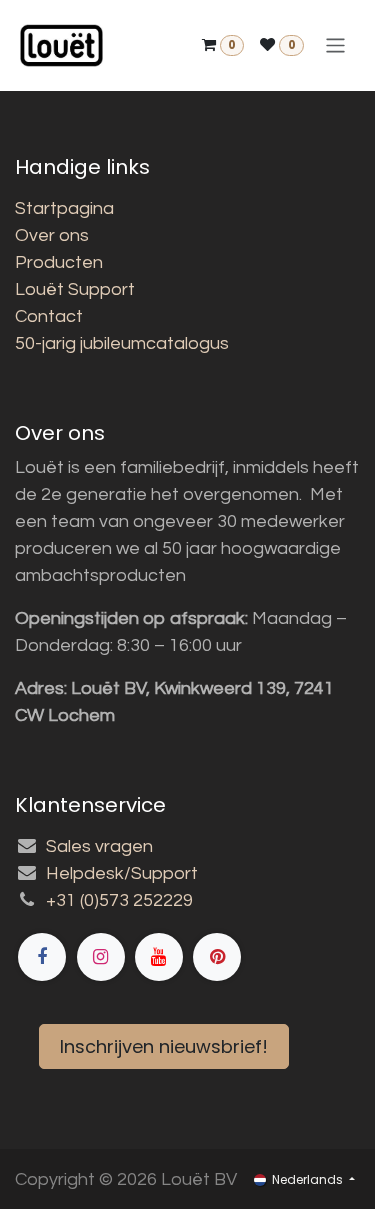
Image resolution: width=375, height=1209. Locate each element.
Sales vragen (99, 846)
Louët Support (75, 289)
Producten (59, 262)
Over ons (52, 235)
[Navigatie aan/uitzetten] (335, 45)
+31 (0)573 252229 (119, 900)
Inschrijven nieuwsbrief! (164, 1046)
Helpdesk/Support (122, 873)
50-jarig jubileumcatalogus (122, 343)
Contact (49, 316)
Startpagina (64, 208)
